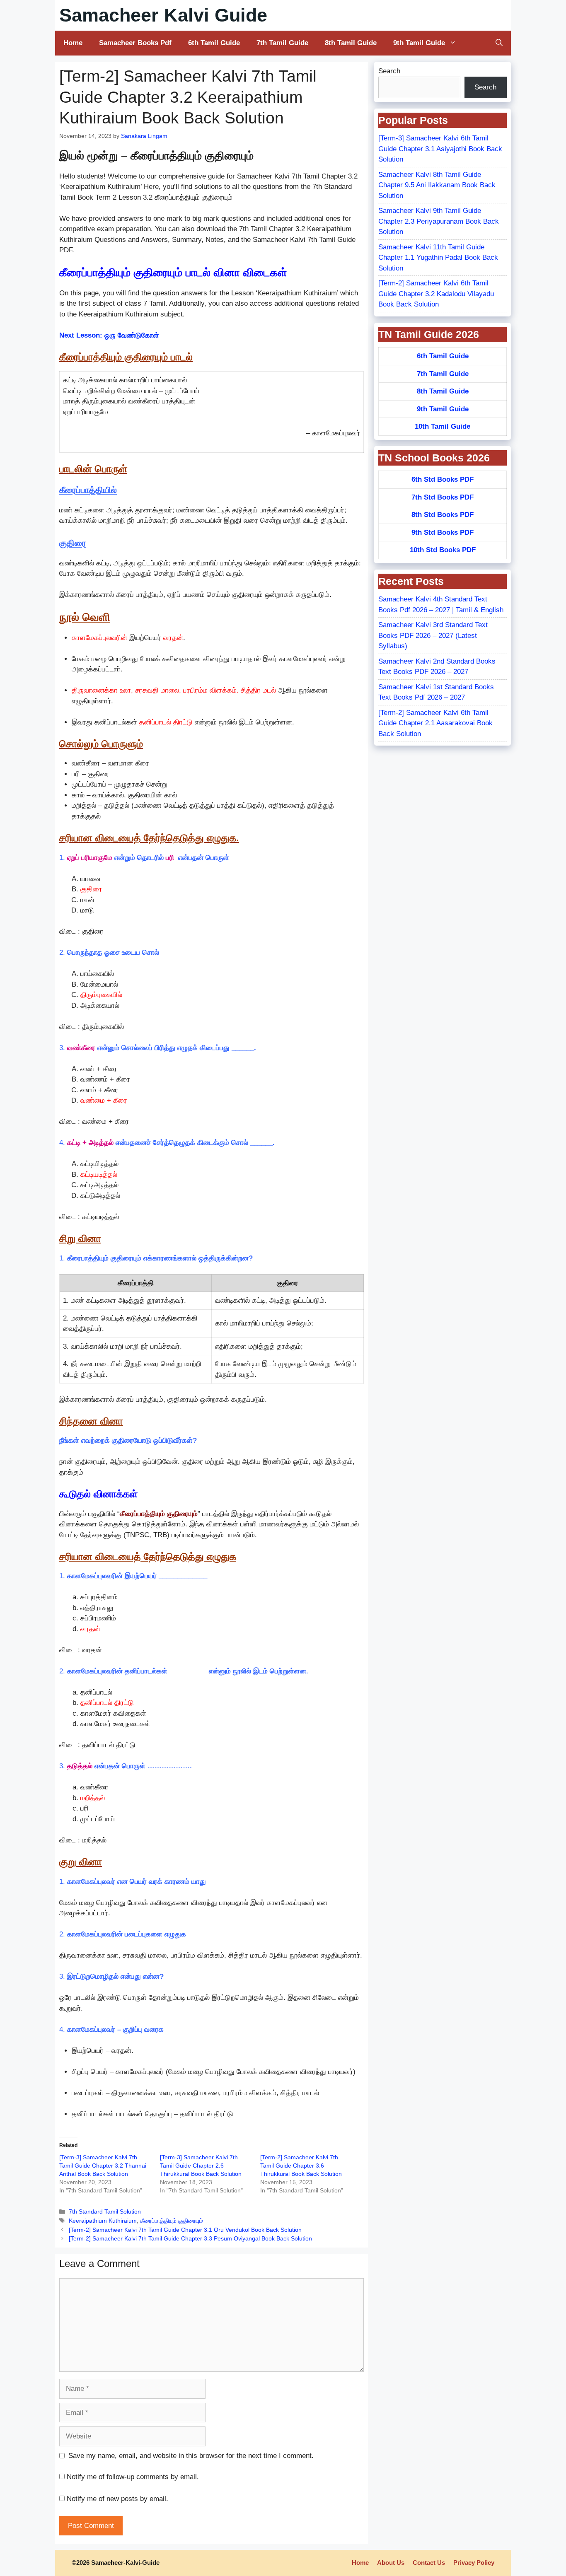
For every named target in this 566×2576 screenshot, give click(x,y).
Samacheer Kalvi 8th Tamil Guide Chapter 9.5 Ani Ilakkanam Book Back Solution (437, 185)
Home (73, 43)
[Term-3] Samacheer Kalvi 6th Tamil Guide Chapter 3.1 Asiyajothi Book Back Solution (440, 149)
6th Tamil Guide (214, 43)
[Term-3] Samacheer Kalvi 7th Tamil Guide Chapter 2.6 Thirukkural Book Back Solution (201, 2166)
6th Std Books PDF (443, 479)
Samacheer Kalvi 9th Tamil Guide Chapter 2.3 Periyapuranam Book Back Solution (439, 221)
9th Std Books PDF (443, 532)
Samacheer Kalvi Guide (163, 15)
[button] (499, 43)
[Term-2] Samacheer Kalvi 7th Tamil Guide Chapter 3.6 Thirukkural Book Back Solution (301, 2166)
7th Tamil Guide (282, 43)
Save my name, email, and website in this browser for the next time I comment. (191, 2456)
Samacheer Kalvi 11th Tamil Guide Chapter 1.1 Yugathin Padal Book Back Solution (438, 258)
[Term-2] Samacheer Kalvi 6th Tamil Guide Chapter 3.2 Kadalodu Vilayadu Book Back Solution (436, 294)
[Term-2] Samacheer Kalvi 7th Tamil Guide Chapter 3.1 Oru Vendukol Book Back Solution (185, 2230)
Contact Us (429, 2563)
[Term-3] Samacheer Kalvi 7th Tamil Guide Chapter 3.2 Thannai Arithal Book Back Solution (103, 2166)
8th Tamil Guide (351, 43)
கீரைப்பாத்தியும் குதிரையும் (172, 2221)
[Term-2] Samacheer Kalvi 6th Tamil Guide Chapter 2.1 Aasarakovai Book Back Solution (435, 723)
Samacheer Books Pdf (135, 43)
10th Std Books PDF (443, 550)
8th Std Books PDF (443, 515)
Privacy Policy (474, 2563)
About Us (391, 2563)
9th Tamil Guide (419, 43)
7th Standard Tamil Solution (105, 2211)
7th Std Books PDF (443, 497)
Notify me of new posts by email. (117, 2499)
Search (389, 71)
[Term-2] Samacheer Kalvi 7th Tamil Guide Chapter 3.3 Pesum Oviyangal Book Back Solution (190, 2238)
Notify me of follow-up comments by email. (133, 2477)
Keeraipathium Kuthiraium (103, 2221)
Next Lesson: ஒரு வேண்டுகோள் (109, 335)
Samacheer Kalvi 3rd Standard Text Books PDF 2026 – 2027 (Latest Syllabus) (433, 635)
